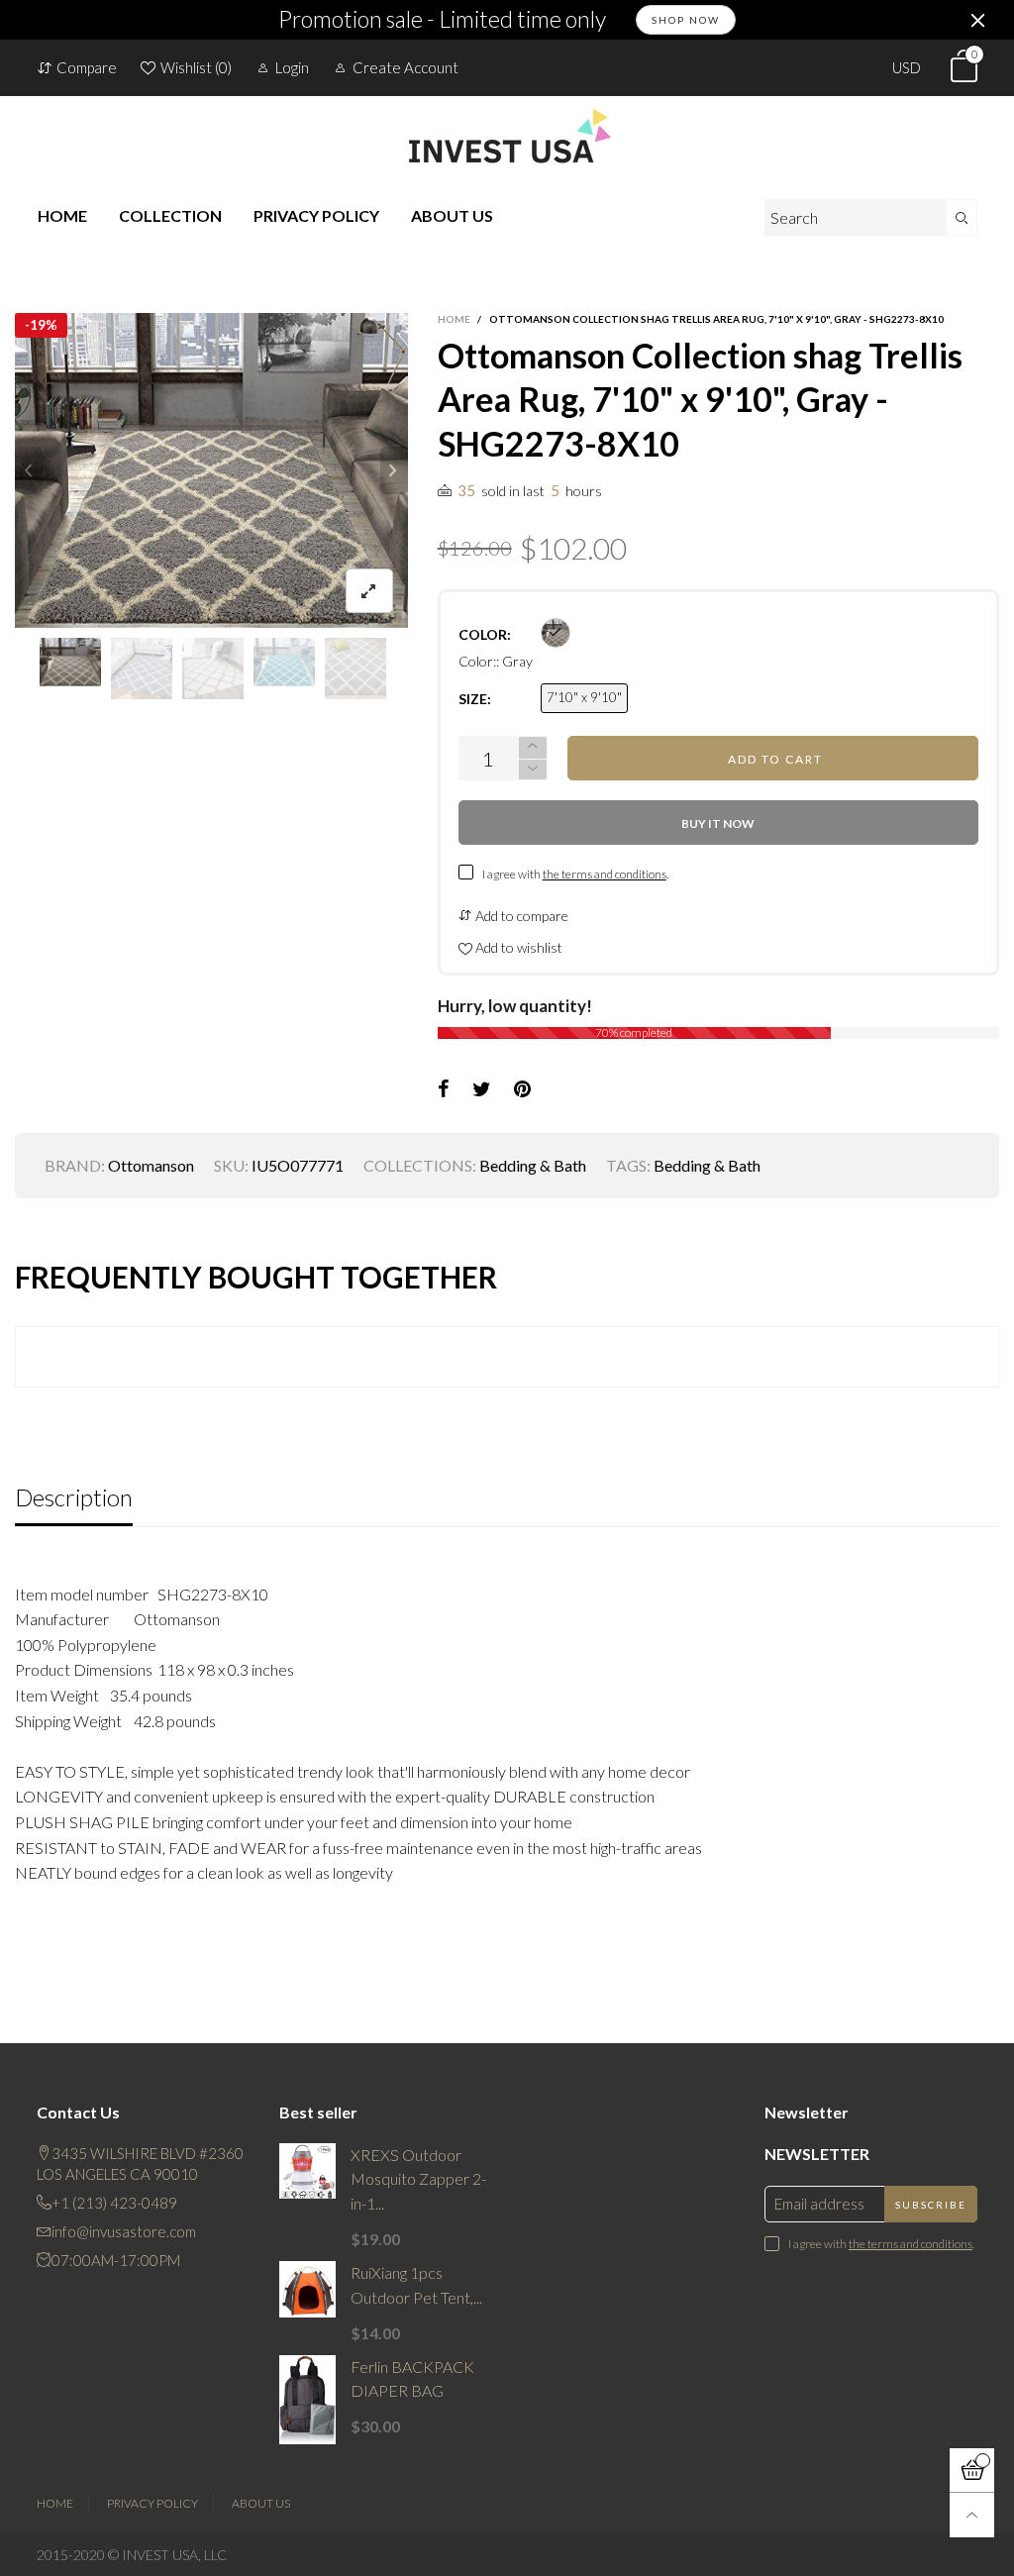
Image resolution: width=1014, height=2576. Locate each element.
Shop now (686, 20)
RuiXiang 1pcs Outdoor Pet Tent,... (416, 2285)
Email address (819, 2204)
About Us (261, 2503)
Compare (87, 67)
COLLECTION (170, 215)
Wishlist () (196, 67)
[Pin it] (522, 1089)
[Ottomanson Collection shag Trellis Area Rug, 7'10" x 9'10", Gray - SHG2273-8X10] (211, 470)
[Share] (444, 1089)
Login (292, 67)
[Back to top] (972, 2515)
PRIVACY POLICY (316, 215)
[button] (29, 470)
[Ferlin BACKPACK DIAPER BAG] (307, 2400)
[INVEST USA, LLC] (507, 136)
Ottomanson (151, 1165)
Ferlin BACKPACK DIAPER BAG (412, 2379)
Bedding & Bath (533, 1165)
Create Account (406, 67)
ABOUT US (452, 215)
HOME (62, 215)
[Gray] (556, 633)
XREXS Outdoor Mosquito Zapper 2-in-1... (418, 2179)
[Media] (369, 591)
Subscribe (931, 2205)
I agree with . (575, 874)
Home (55, 2503)
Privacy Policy (152, 2503)
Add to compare (520, 916)
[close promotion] (977, 20)
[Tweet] (482, 1089)
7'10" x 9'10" (584, 697)
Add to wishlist (517, 947)
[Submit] (962, 217)
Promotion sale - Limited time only (442, 20)
